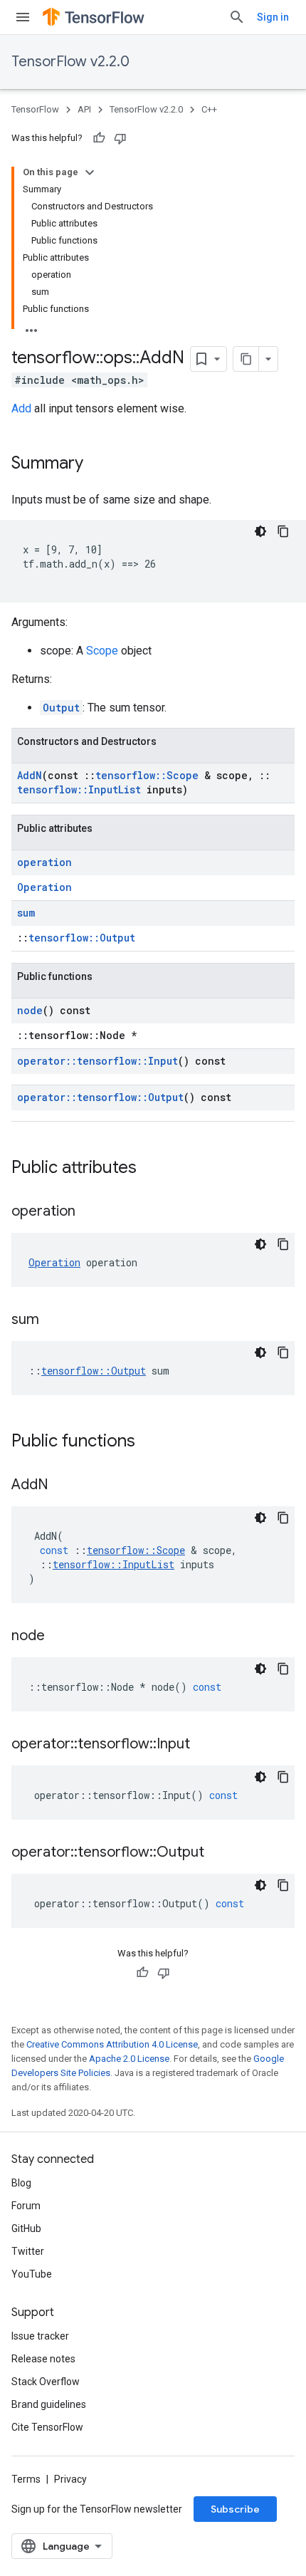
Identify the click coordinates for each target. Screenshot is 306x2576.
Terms (26, 2479)
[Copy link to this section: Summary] (97, 464)
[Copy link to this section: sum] (53, 1320)
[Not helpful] (120, 138)
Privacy (70, 2479)
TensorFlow (35, 109)
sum (26, 913)
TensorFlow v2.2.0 (70, 62)
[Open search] (237, 17)
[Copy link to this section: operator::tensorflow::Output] (218, 1853)
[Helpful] (99, 138)
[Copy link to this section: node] (59, 1637)
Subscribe (235, 2509)
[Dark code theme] (260, 531)
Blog (21, 2183)
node (30, 1010)
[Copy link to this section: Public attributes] (151, 1169)
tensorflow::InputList (79, 789)
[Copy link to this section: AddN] (63, 1486)
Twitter (28, 2251)
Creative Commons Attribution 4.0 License (112, 2044)
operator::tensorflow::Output (100, 1097)
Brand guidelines (49, 2404)
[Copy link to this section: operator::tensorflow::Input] (204, 1745)
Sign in (273, 17)
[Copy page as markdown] (246, 359)
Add (21, 408)
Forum (26, 2206)
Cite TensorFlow (47, 2427)
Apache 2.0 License (129, 2059)
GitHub (26, 2228)
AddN (30, 775)
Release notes (43, 2359)
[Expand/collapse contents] (90, 172)
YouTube (32, 2274)
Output (61, 708)
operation (44, 862)
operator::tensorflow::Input (97, 1061)
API (84, 109)
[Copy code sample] (283, 531)
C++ (209, 109)
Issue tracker (40, 2336)
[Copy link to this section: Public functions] (149, 1442)
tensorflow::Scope (147, 775)
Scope (102, 651)
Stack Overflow (46, 2382)
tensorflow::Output (82, 938)
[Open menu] (23, 17)
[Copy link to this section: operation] (90, 1212)
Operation (44, 887)
